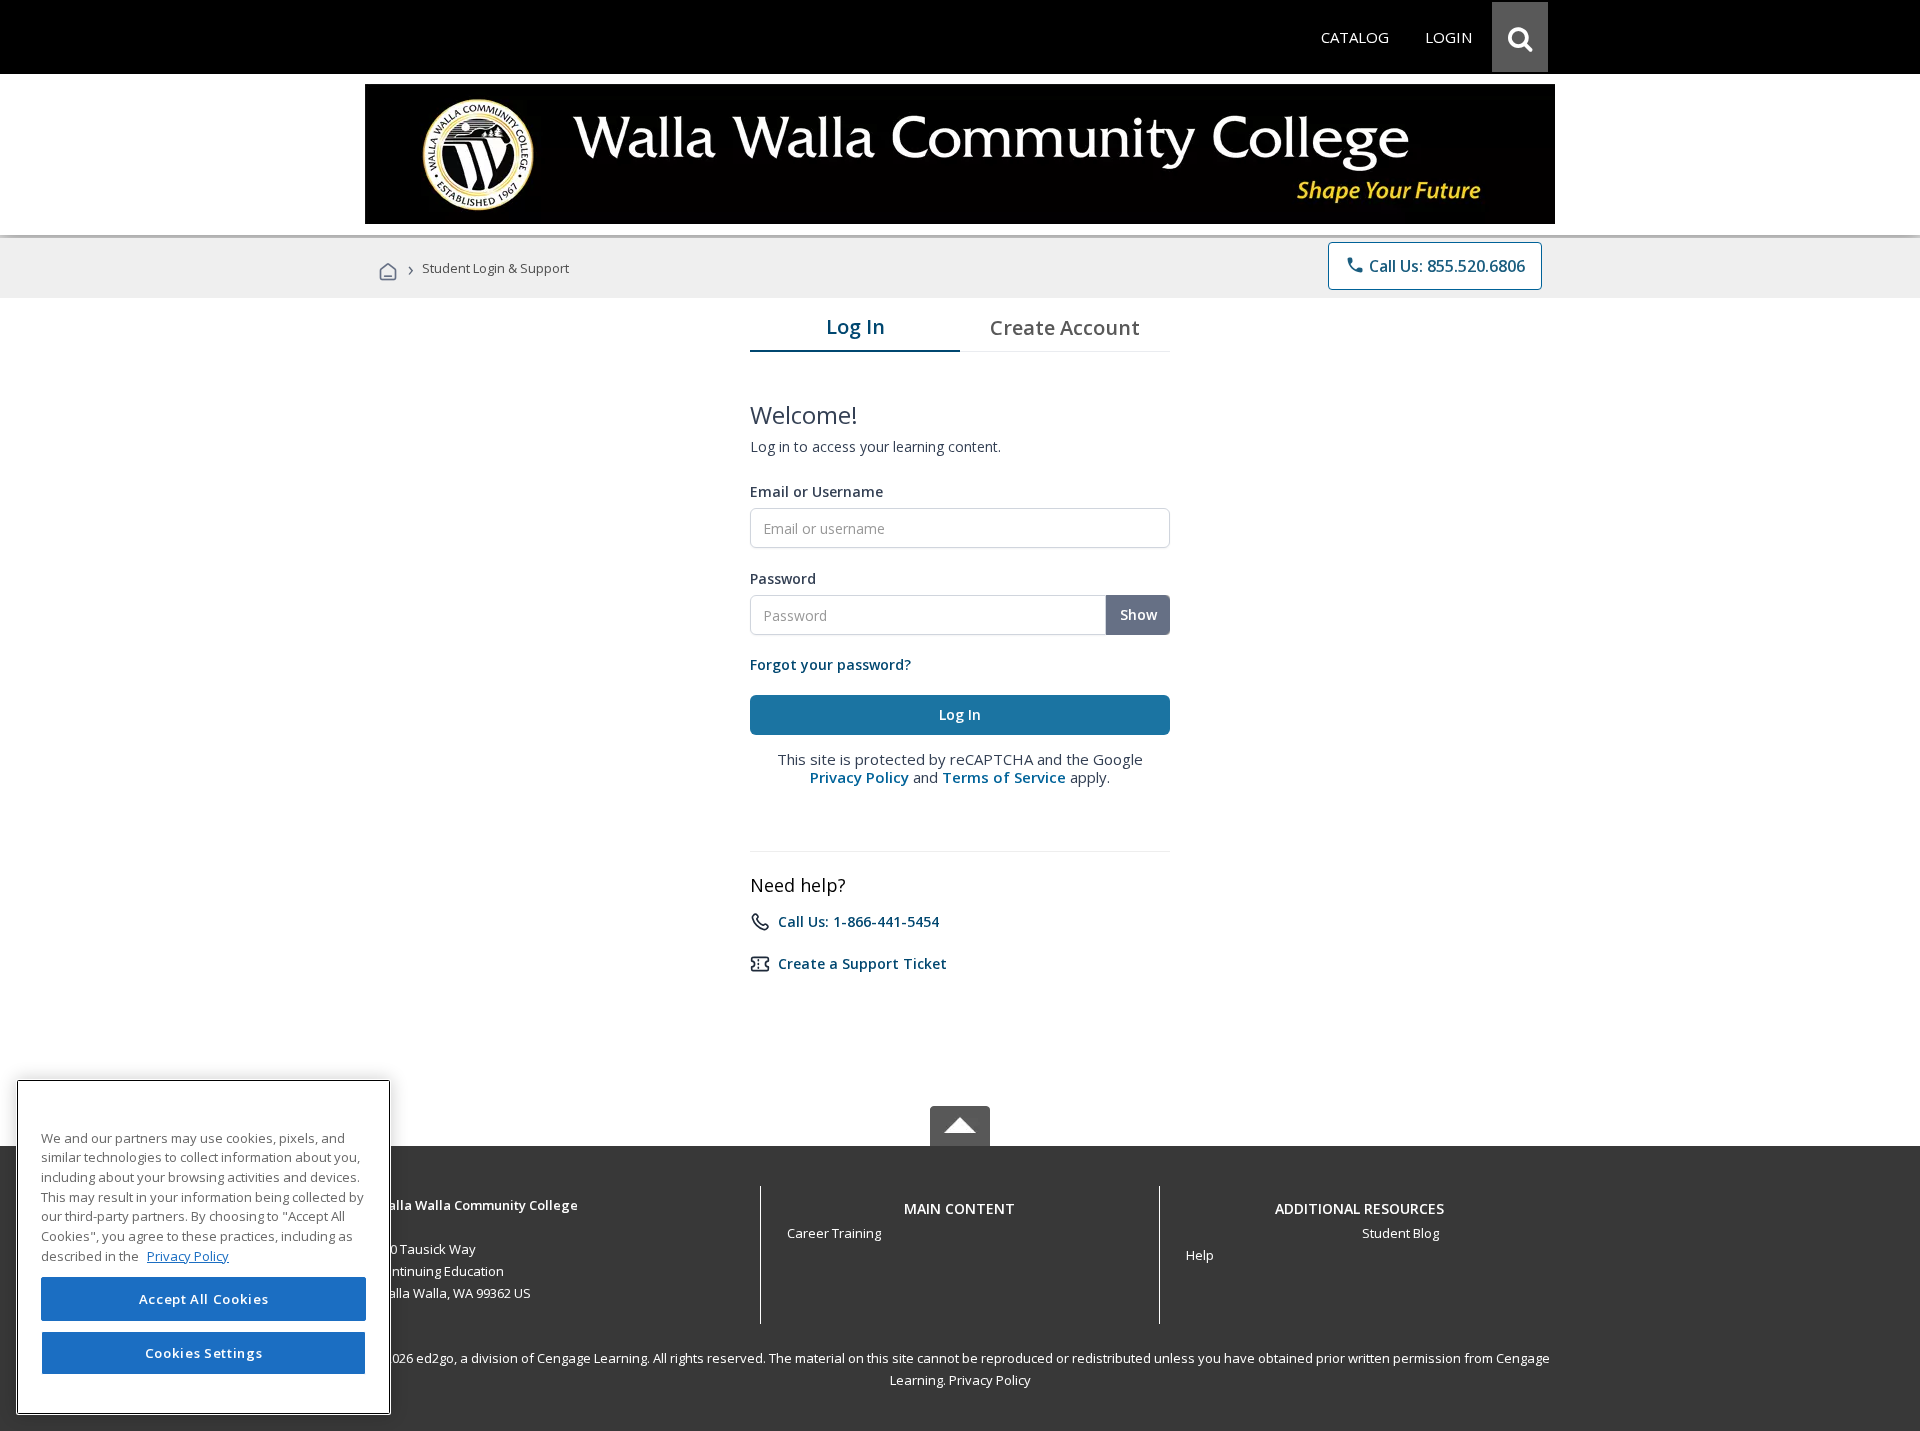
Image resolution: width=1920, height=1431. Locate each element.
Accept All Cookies (204, 1299)
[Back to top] (960, 1203)
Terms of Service (1004, 777)
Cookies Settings (204, 1353)
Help (1200, 1255)
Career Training (834, 1233)
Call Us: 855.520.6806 (1435, 266)
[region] (203, 1247)
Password (783, 578)
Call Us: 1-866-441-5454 (858, 921)
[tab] (855, 331)
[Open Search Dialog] (1520, 37)
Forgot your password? (830, 664)
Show (1138, 614)
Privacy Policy (859, 777)
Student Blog (1400, 1233)
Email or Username (816, 491)
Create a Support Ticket (862, 963)
